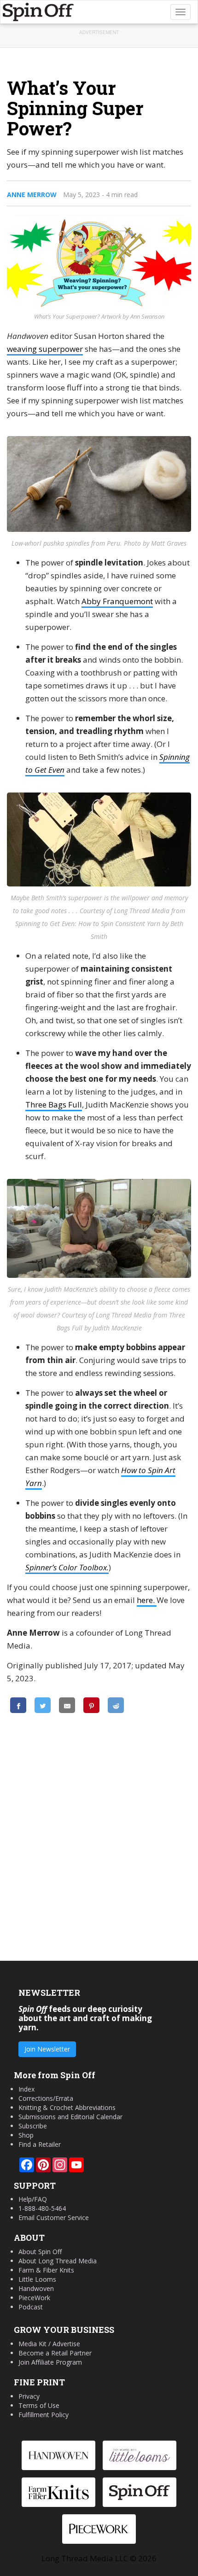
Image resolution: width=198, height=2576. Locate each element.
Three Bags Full (54, 1104)
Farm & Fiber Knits (46, 2270)
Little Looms (37, 2279)
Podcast (31, 2307)
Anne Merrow (32, 195)
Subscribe (33, 2126)
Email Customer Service (54, 2218)
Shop (26, 2135)
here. (147, 1600)
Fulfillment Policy (44, 2415)
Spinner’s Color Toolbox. (67, 1567)
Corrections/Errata (46, 2098)
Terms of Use (39, 2405)
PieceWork (34, 2298)
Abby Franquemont (117, 601)
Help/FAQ (33, 2199)
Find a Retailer (40, 2144)
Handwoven (36, 2288)
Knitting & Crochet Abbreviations (67, 2107)
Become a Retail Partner (55, 2353)
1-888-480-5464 (42, 2208)
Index (26, 2089)
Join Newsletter (47, 2049)
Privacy (29, 2396)
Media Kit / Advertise (49, 2344)
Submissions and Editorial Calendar (70, 2117)
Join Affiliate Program (50, 2362)
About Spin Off (40, 2252)
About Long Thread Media (58, 2261)
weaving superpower (45, 349)
